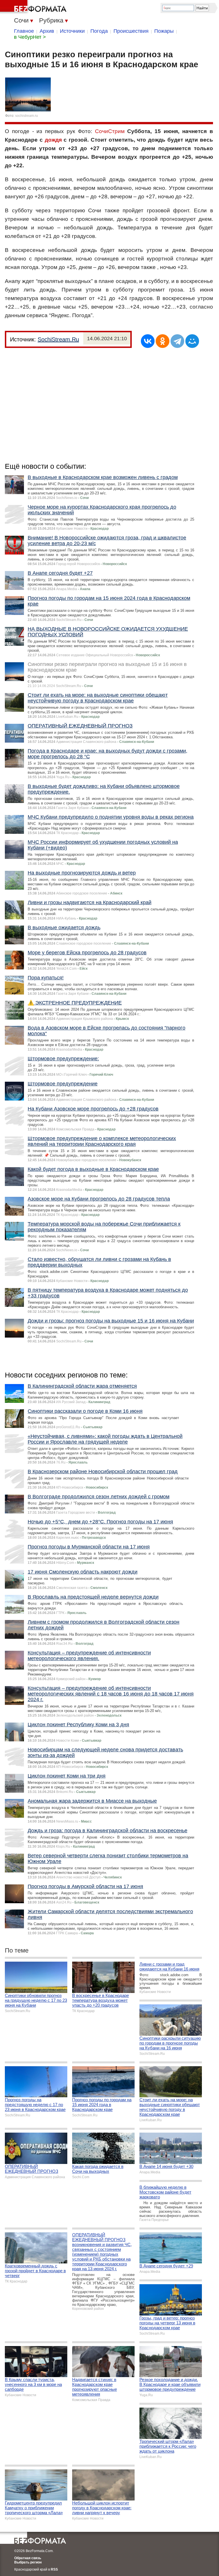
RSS (54, 2569)
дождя (53, 140)
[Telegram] (177, 341)
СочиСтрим (110, 131)
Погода (99, 31)
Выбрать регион (28, 2562)
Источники (72, 31)
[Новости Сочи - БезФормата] (34, 7)
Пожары (164, 31)
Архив (47, 31)
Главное (24, 31)
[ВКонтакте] (148, 341)
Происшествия (131, 31)
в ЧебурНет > (30, 37)
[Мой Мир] (192, 341)
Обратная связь (28, 2558)
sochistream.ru (27, 116)
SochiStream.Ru (58, 339)
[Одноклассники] (163, 341)
